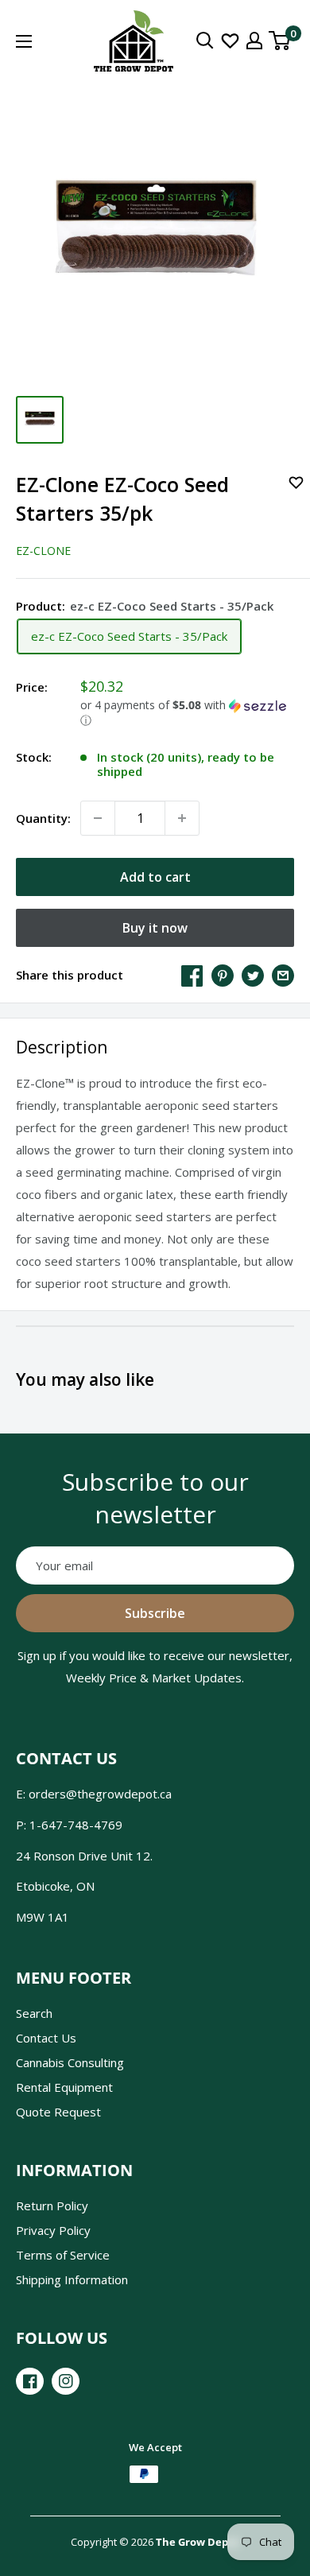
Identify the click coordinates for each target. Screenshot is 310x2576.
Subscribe (155, 1613)
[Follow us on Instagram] (66, 2381)
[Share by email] (283, 975)
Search (34, 2013)
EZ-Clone (43, 551)
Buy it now (155, 928)
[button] (187, 713)
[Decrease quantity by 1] (98, 818)
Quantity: (43, 818)
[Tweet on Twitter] (253, 975)
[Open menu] (24, 41)
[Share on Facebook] (192, 975)
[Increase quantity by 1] (182, 818)
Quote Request (58, 2112)
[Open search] (205, 41)
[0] (280, 41)
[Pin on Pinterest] (223, 975)
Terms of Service (63, 2255)
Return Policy (52, 2206)
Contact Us (46, 2038)
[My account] (254, 41)
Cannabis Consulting (70, 2062)
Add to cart (155, 877)
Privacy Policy (53, 2230)
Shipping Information (72, 2279)
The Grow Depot (198, 2542)
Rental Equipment (64, 2087)
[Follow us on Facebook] (30, 2381)
